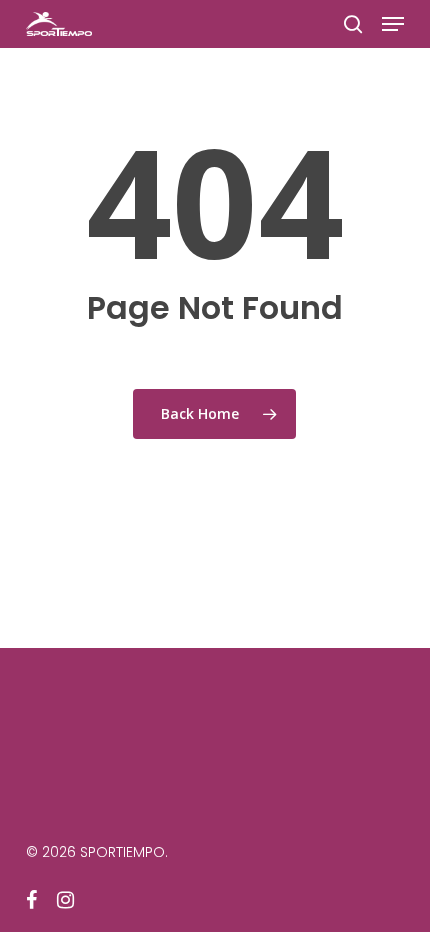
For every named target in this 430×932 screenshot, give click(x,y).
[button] (393, 24)
